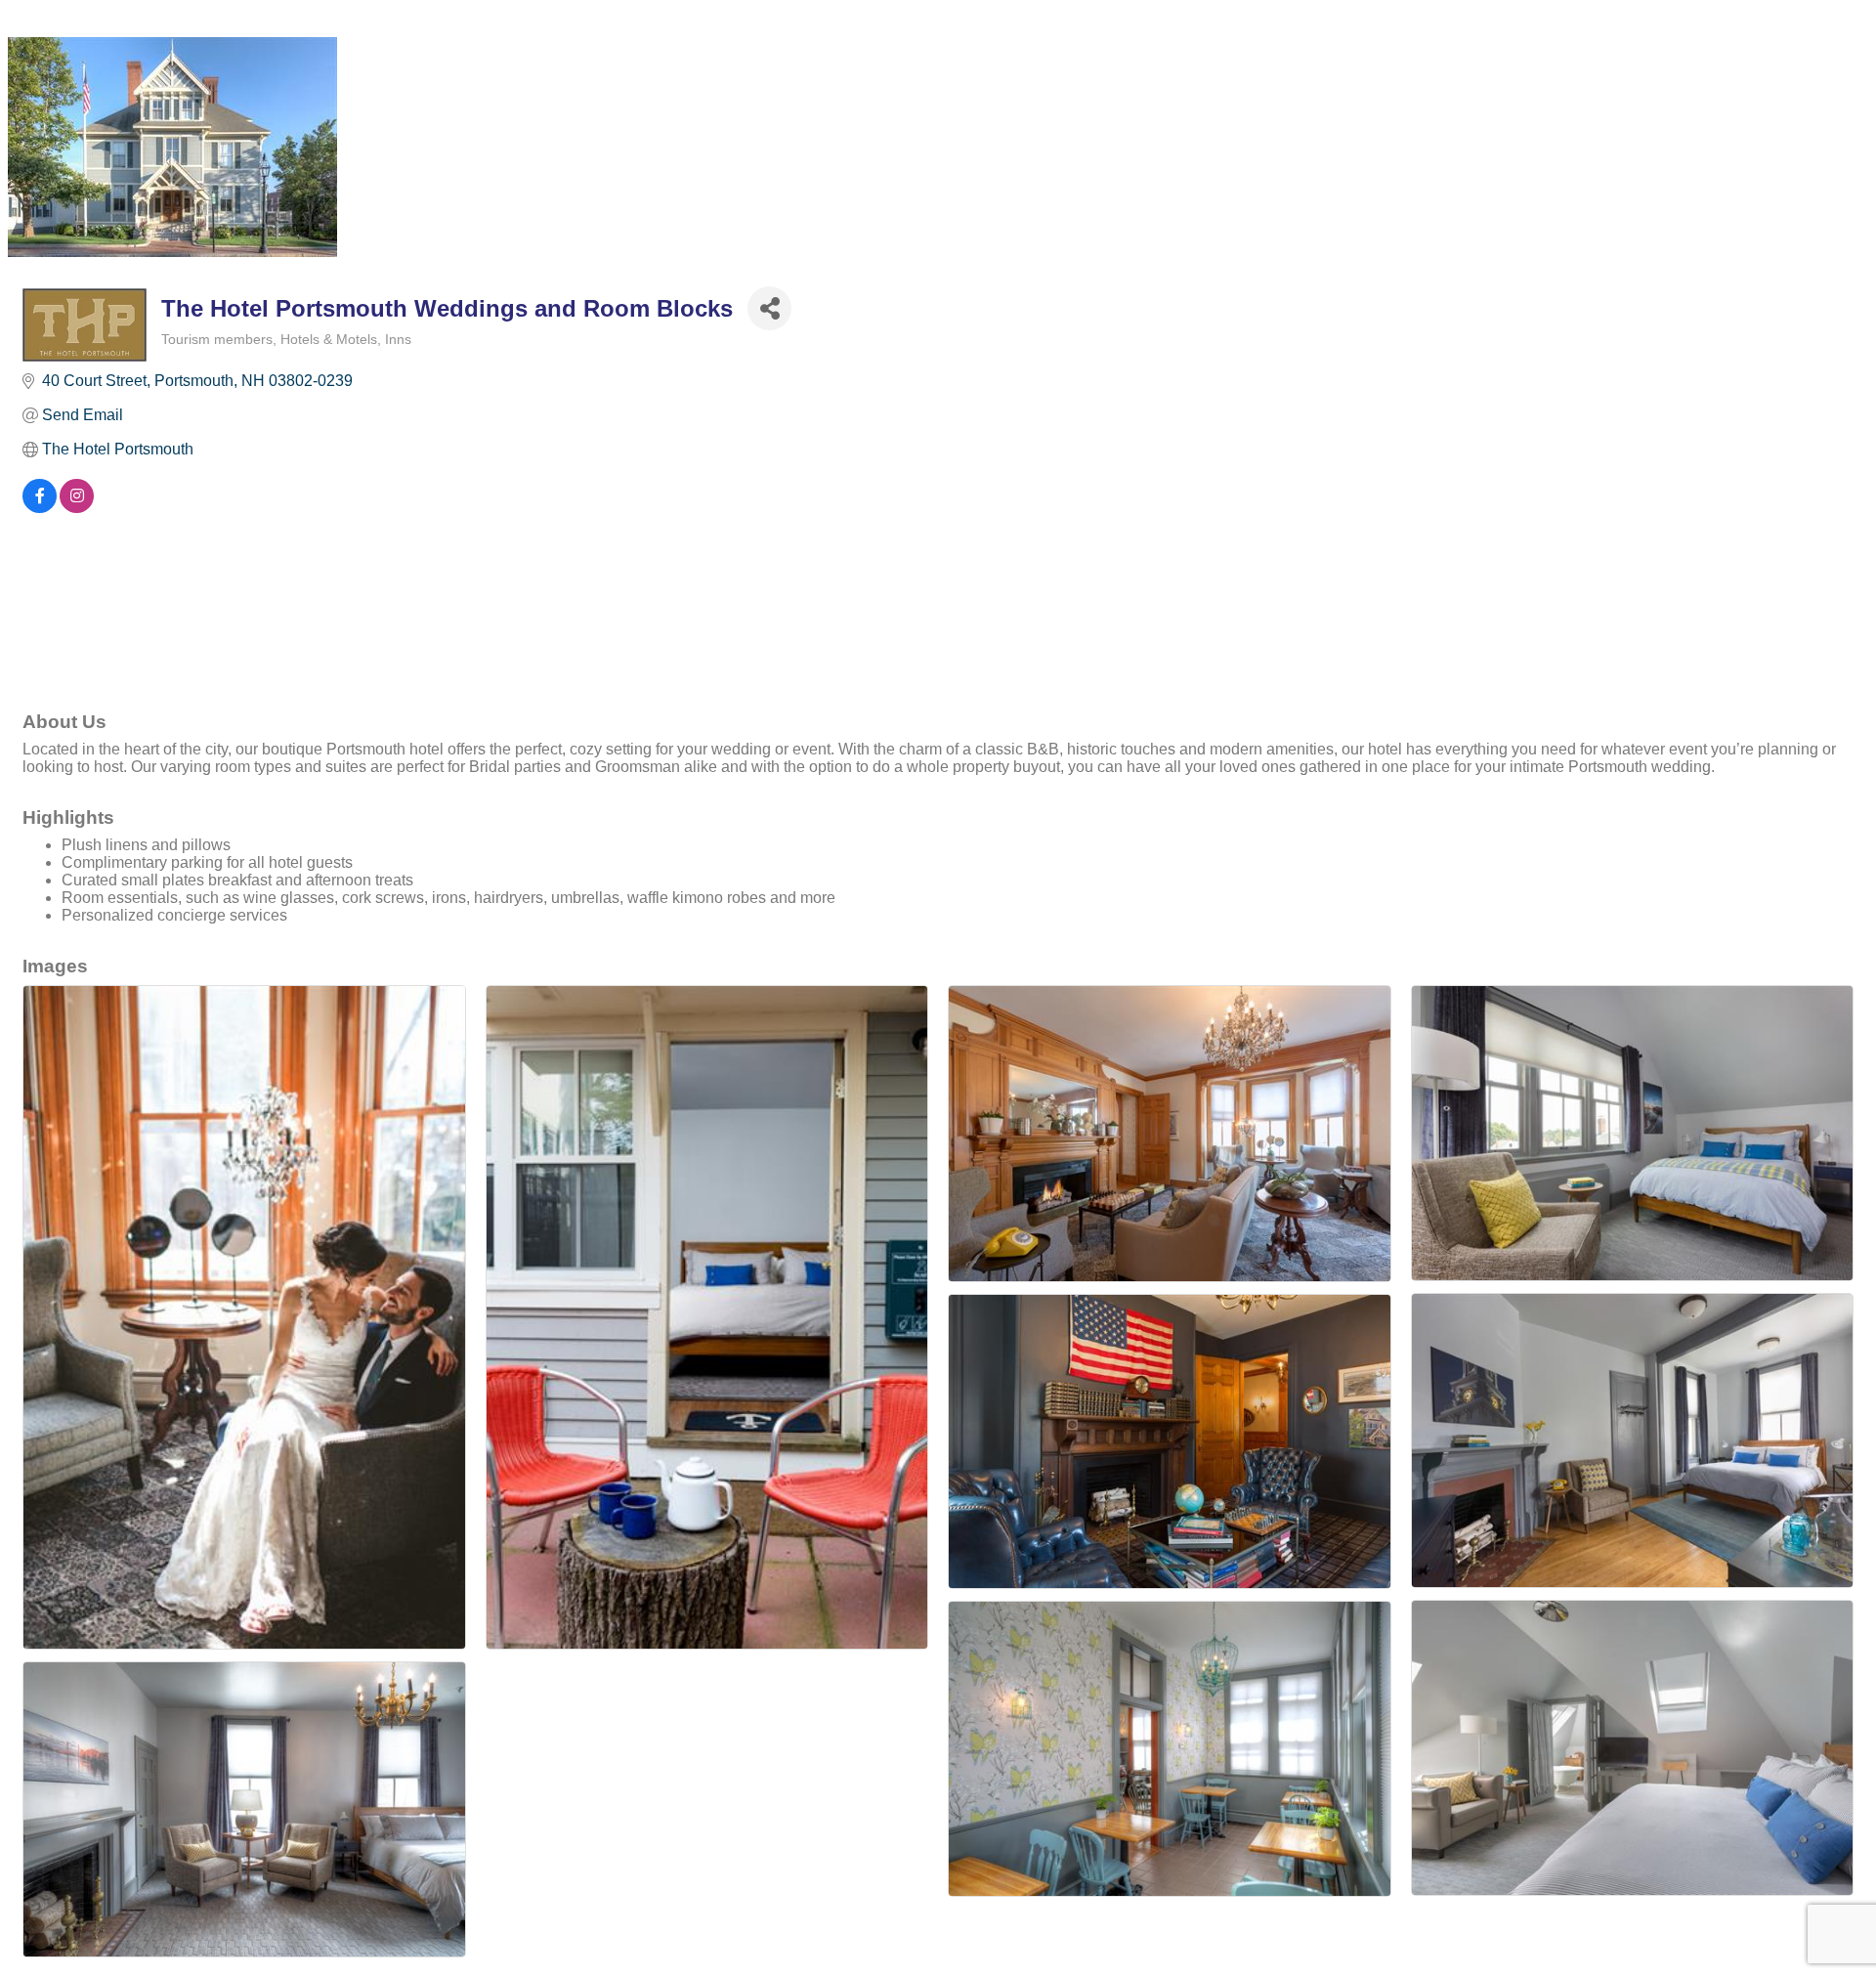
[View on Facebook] (40, 508)
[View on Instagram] (77, 508)
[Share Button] (769, 308)
